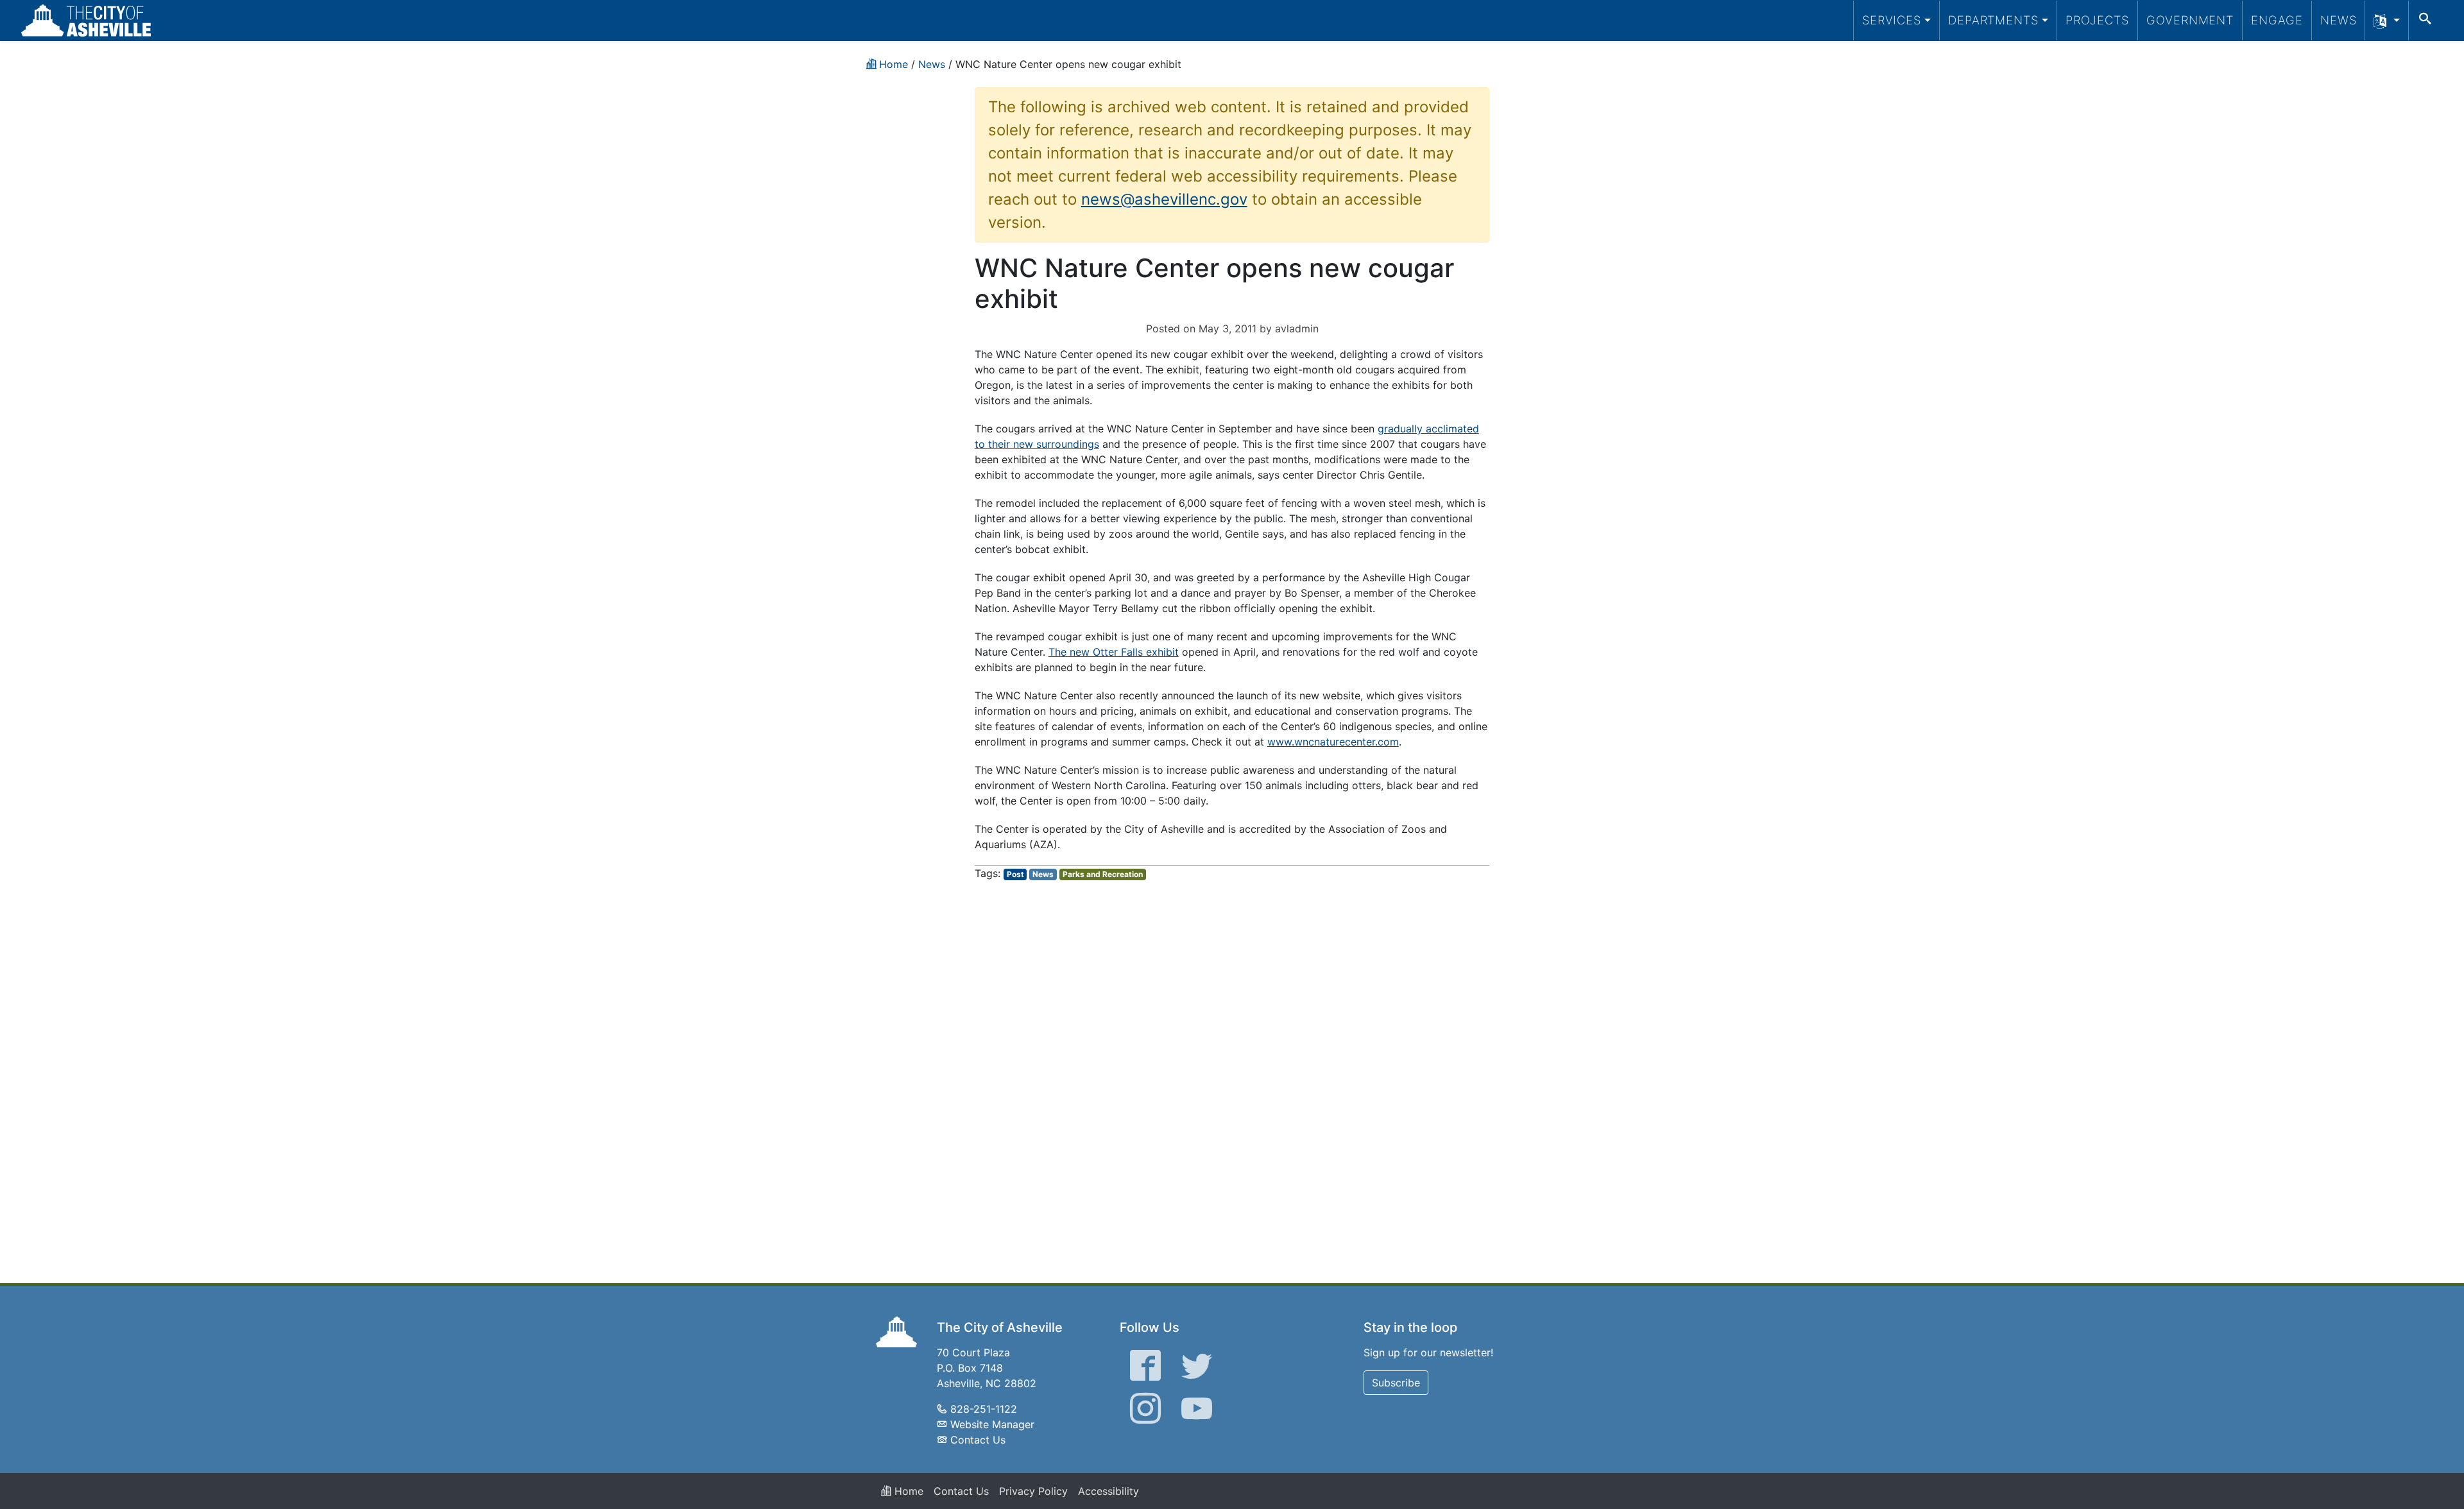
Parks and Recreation (1103, 874)
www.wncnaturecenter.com (1333, 742)
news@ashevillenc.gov (1164, 199)
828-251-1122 (984, 1409)
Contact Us (978, 1440)
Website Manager (992, 1424)
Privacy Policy (1033, 1491)
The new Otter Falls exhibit (1114, 652)
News (2339, 20)
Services (1892, 20)
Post (1015, 874)
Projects (2097, 20)
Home (907, 1491)
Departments (1993, 20)
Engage (2277, 20)
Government (2190, 20)
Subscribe (1396, 1383)
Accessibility (1108, 1491)
